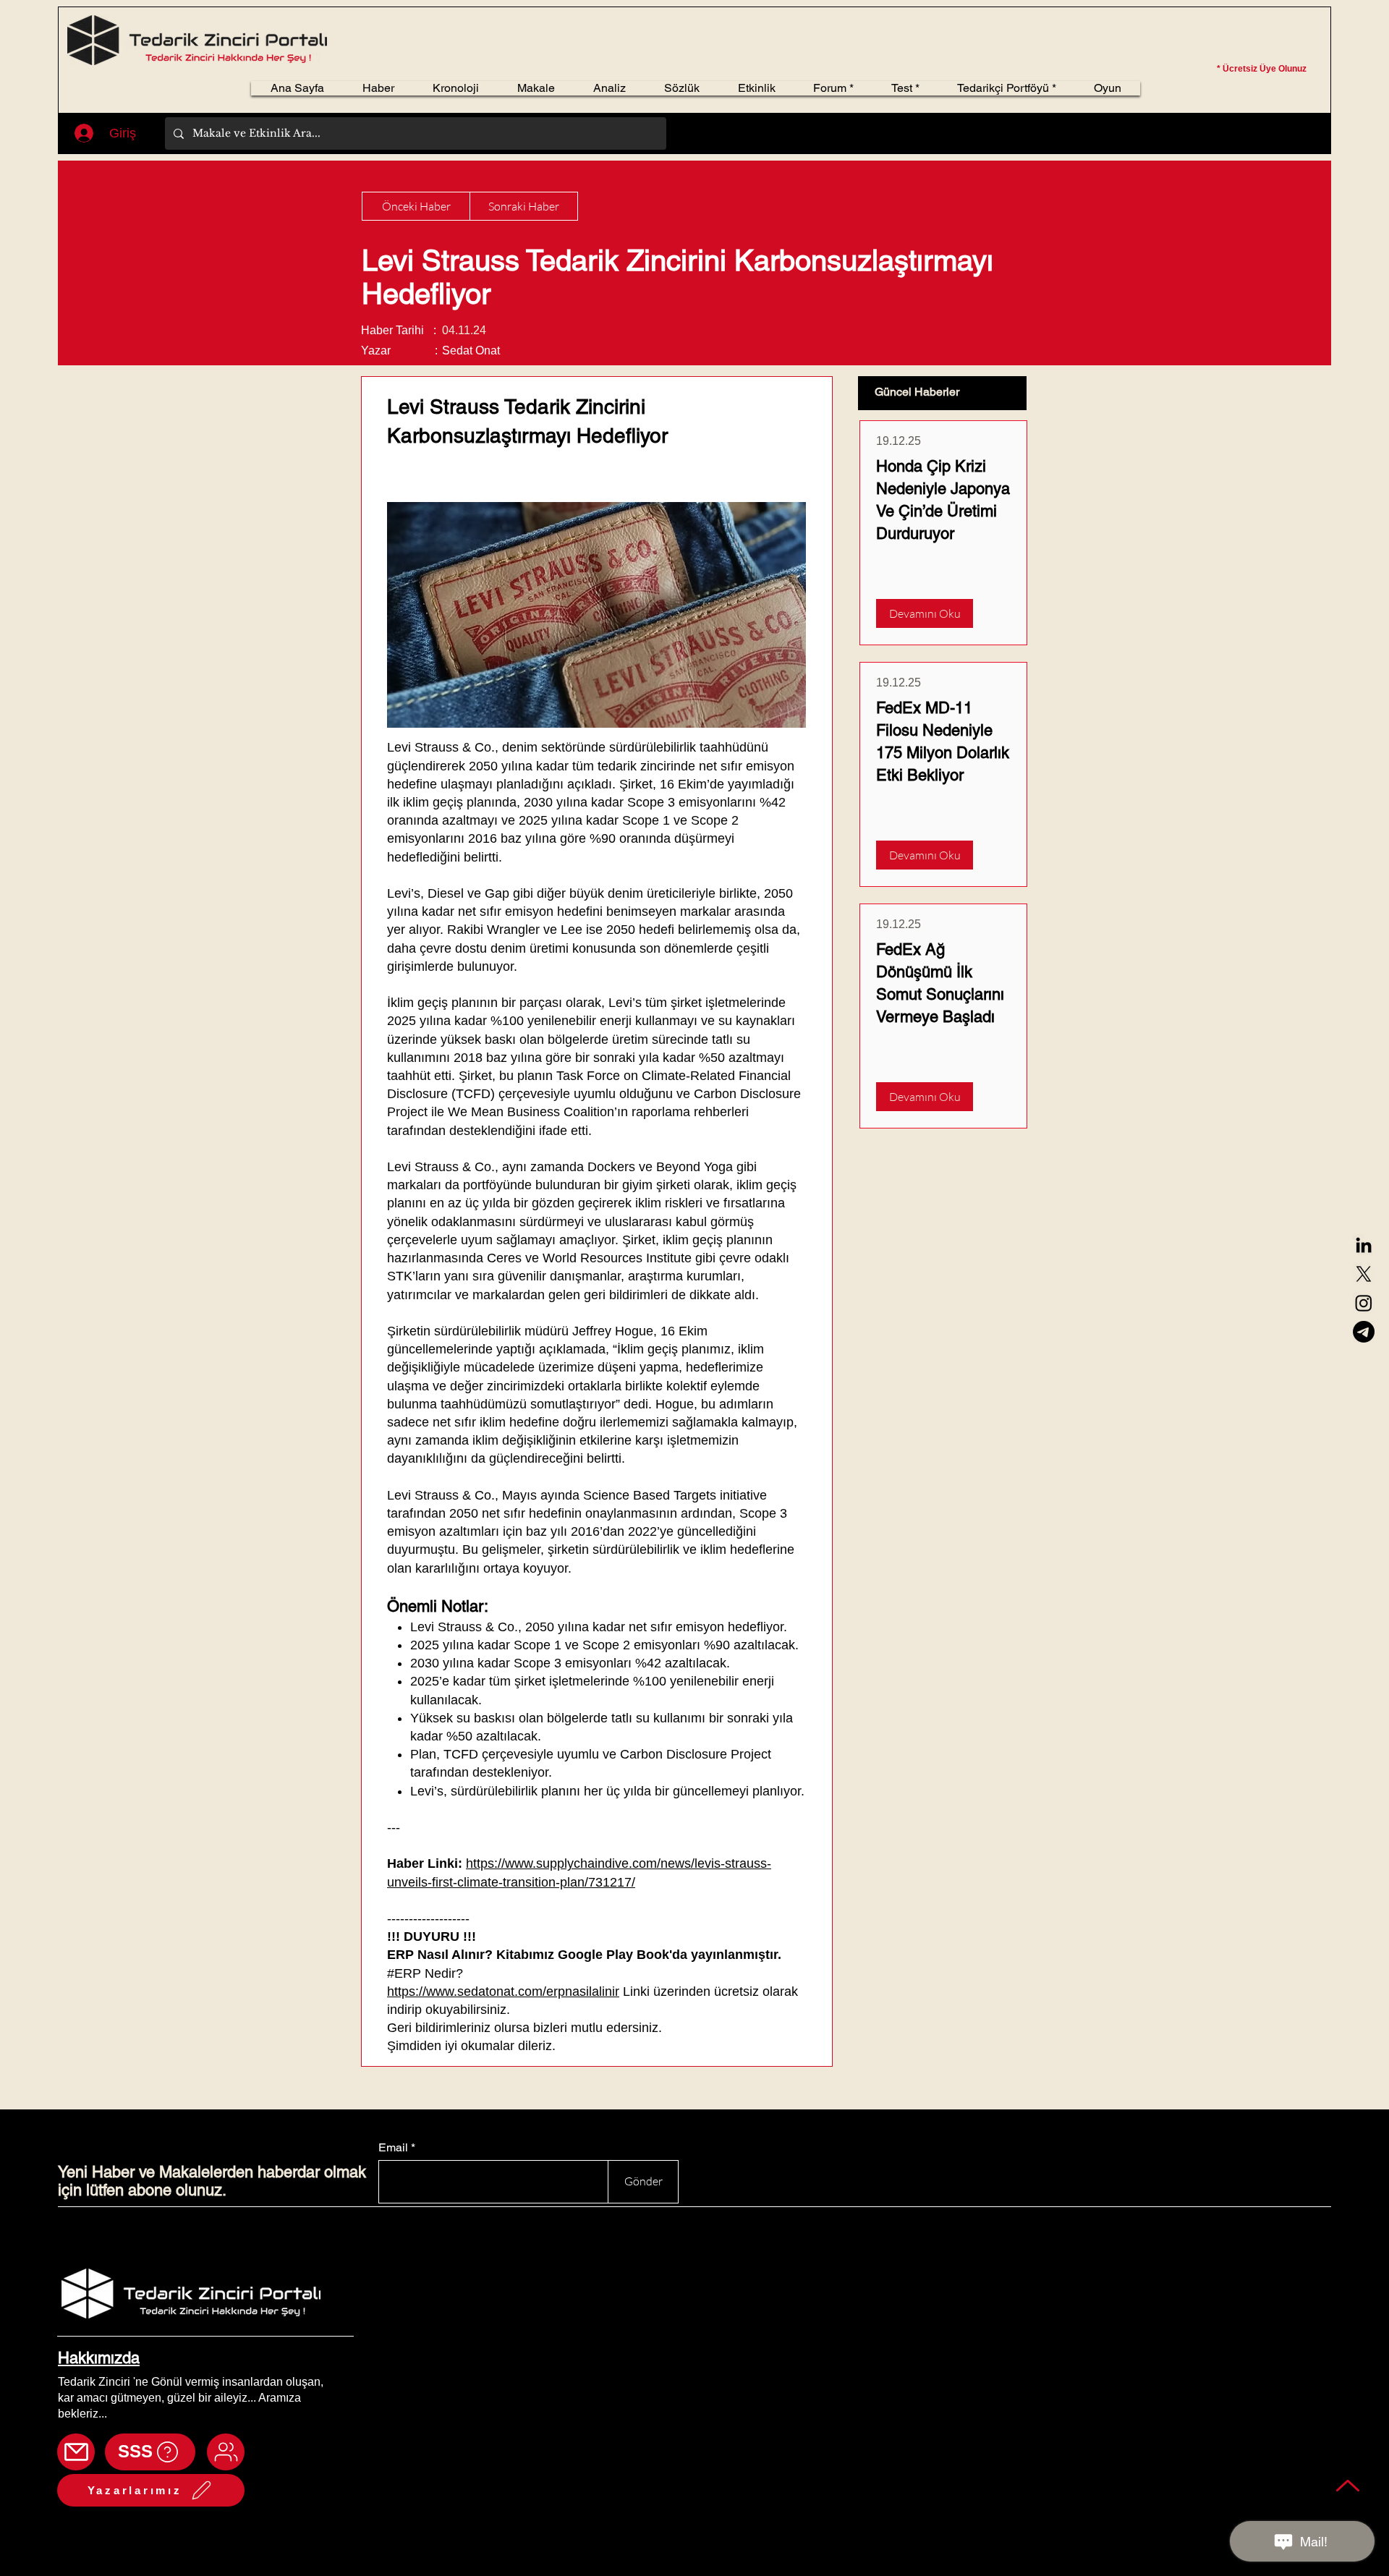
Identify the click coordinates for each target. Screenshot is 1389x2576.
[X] (1364, 1274)
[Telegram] (1364, 1332)
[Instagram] (1364, 1303)
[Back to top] (1348, 2485)
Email (393, 2148)
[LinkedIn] (1364, 1245)
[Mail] (76, 2452)
